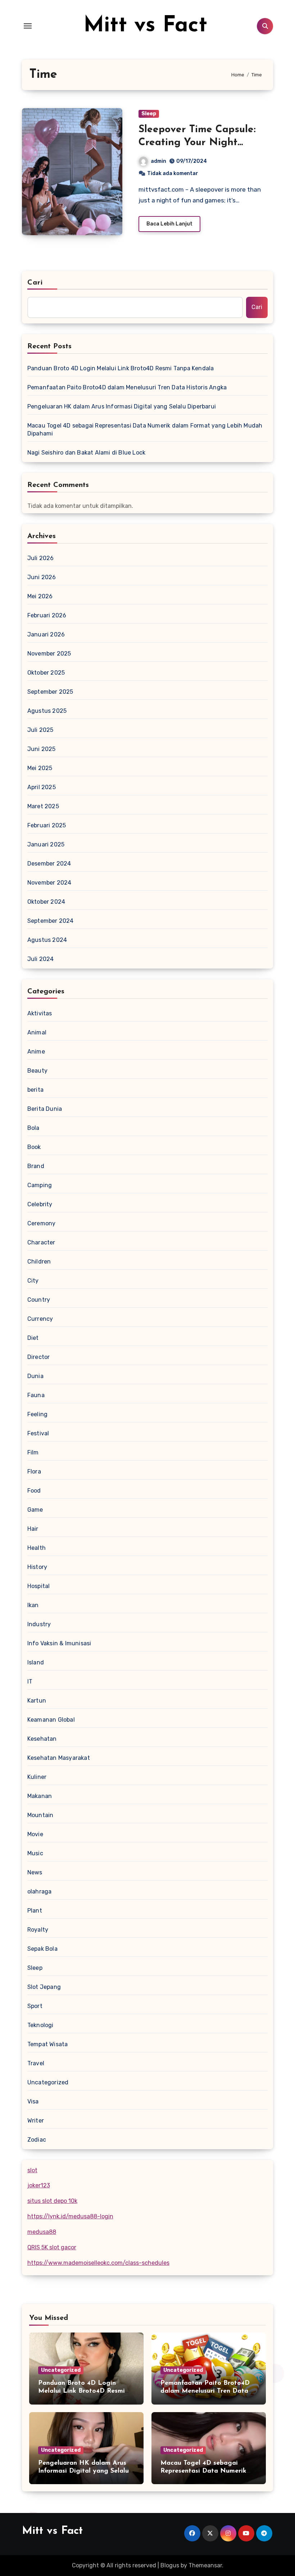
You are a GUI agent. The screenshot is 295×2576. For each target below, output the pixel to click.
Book (34, 1147)
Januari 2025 (46, 844)
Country (39, 1300)
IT (30, 1681)
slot (32, 2170)
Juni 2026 (42, 577)
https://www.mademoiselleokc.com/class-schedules (98, 2263)
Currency (40, 1319)
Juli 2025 (40, 730)
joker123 (39, 2185)
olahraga (40, 1891)
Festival (38, 1433)
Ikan (33, 1605)
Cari (35, 283)
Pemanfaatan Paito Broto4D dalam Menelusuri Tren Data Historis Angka (127, 387)
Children (39, 1262)
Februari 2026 (47, 615)
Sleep (149, 114)
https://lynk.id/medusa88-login (70, 2216)
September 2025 (50, 692)
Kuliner (37, 1777)
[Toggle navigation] (28, 26)
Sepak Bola (42, 1949)
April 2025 (42, 787)
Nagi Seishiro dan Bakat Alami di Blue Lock (86, 453)
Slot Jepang (44, 1987)
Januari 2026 (46, 634)
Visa (33, 2101)
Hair (33, 1529)
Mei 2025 (40, 768)
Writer (36, 2121)
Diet (33, 1338)
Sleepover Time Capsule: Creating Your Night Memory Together (197, 143)
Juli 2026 (41, 558)
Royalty (38, 1930)
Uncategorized (48, 2082)
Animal (37, 1032)
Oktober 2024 (46, 902)
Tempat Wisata (48, 2044)
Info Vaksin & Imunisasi (59, 1643)
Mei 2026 (40, 596)
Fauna (36, 1395)
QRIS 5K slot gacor (52, 2247)
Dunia (35, 1376)
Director (39, 1357)
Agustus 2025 (47, 711)
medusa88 (42, 2232)
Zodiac (37, 2140)
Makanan (40, 1796)
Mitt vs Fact (145, 26)
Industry (39, 1624)
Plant (35, 1911)
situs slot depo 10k (52, 2201)
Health (37, 1548)
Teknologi (40, 2025)
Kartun (37, 1701)
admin (158, 161)
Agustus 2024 (47, 940)
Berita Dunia (45, 1109)
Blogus (170, 2565)
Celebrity (40, 1204)
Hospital (39, 1586)
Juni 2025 (42, 749)
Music (35, 1853)
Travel (36, 2063)
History (37, 1567)
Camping (40, 1185)
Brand (36, 1166)
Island (36, 1662)
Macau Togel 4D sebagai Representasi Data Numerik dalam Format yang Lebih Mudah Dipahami (145, 430)
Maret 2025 (43, 806)
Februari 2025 (47, 825)
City (33, 1281)
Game (35, 1510)
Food (34, 1491)
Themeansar (205, 2565)
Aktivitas (40, 1013)
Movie (35, 1834)
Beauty (37, 1071)
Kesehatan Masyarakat (59, 1758)
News (35, 1872)
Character (41, 1242)
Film (33, 1452)
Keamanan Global (51, 1720)
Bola (33, 1128)
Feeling (37, 1414)
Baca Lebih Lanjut (169, 224)
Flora (34, 1472)
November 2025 (49, 654)
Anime (36, 1052)
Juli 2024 (41, 959)
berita (35, 1090)
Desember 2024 (49, 864)
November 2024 (49, 883)
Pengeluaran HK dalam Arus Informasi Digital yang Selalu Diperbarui (122, 406)
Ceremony (42, 1223)
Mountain (40, 1815)
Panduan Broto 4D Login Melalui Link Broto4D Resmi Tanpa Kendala (121, 368)
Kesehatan (42, 1739)
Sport (35, 2006)
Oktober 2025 (46, 673)
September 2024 (51, 921)
